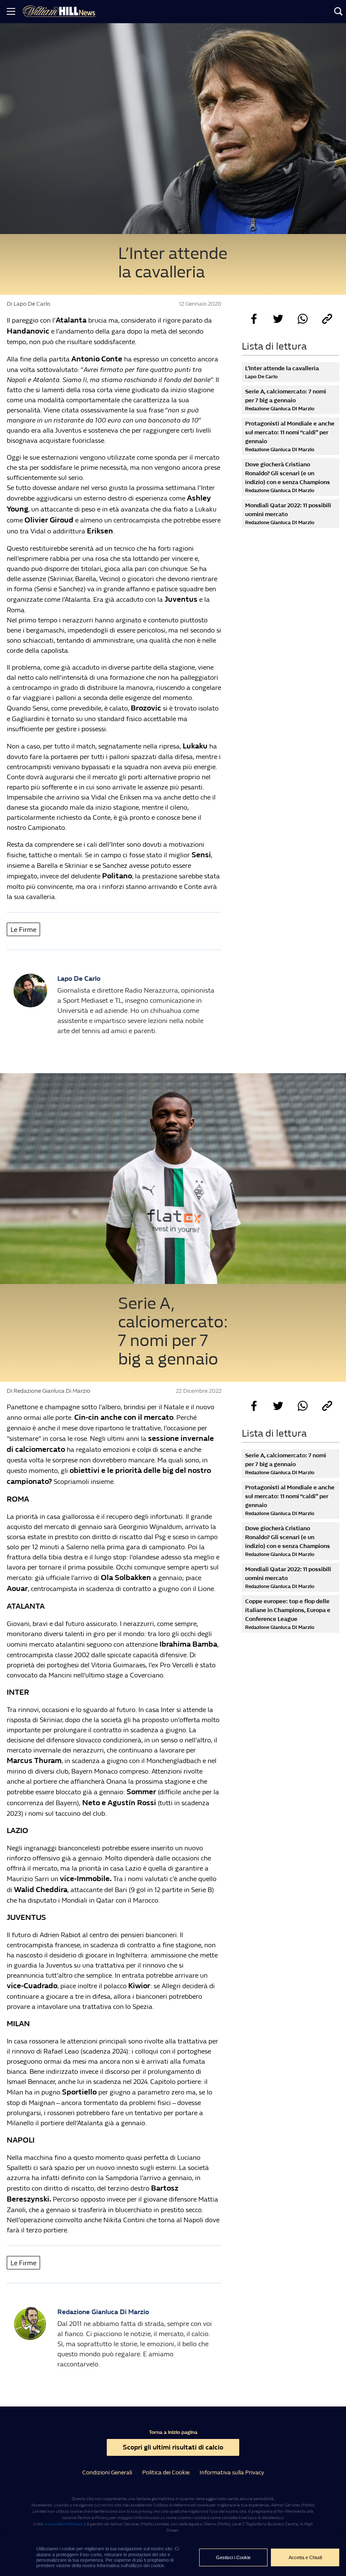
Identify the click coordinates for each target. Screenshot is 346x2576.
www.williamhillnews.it (65, 2524)
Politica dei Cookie (166, 2472)
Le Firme (23, 930)
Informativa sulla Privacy (232, 2472)
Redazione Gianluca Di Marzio (103, 2312)
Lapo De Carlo (79, 978)
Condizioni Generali (107, 2472)
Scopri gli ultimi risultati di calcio (173, 2447)
